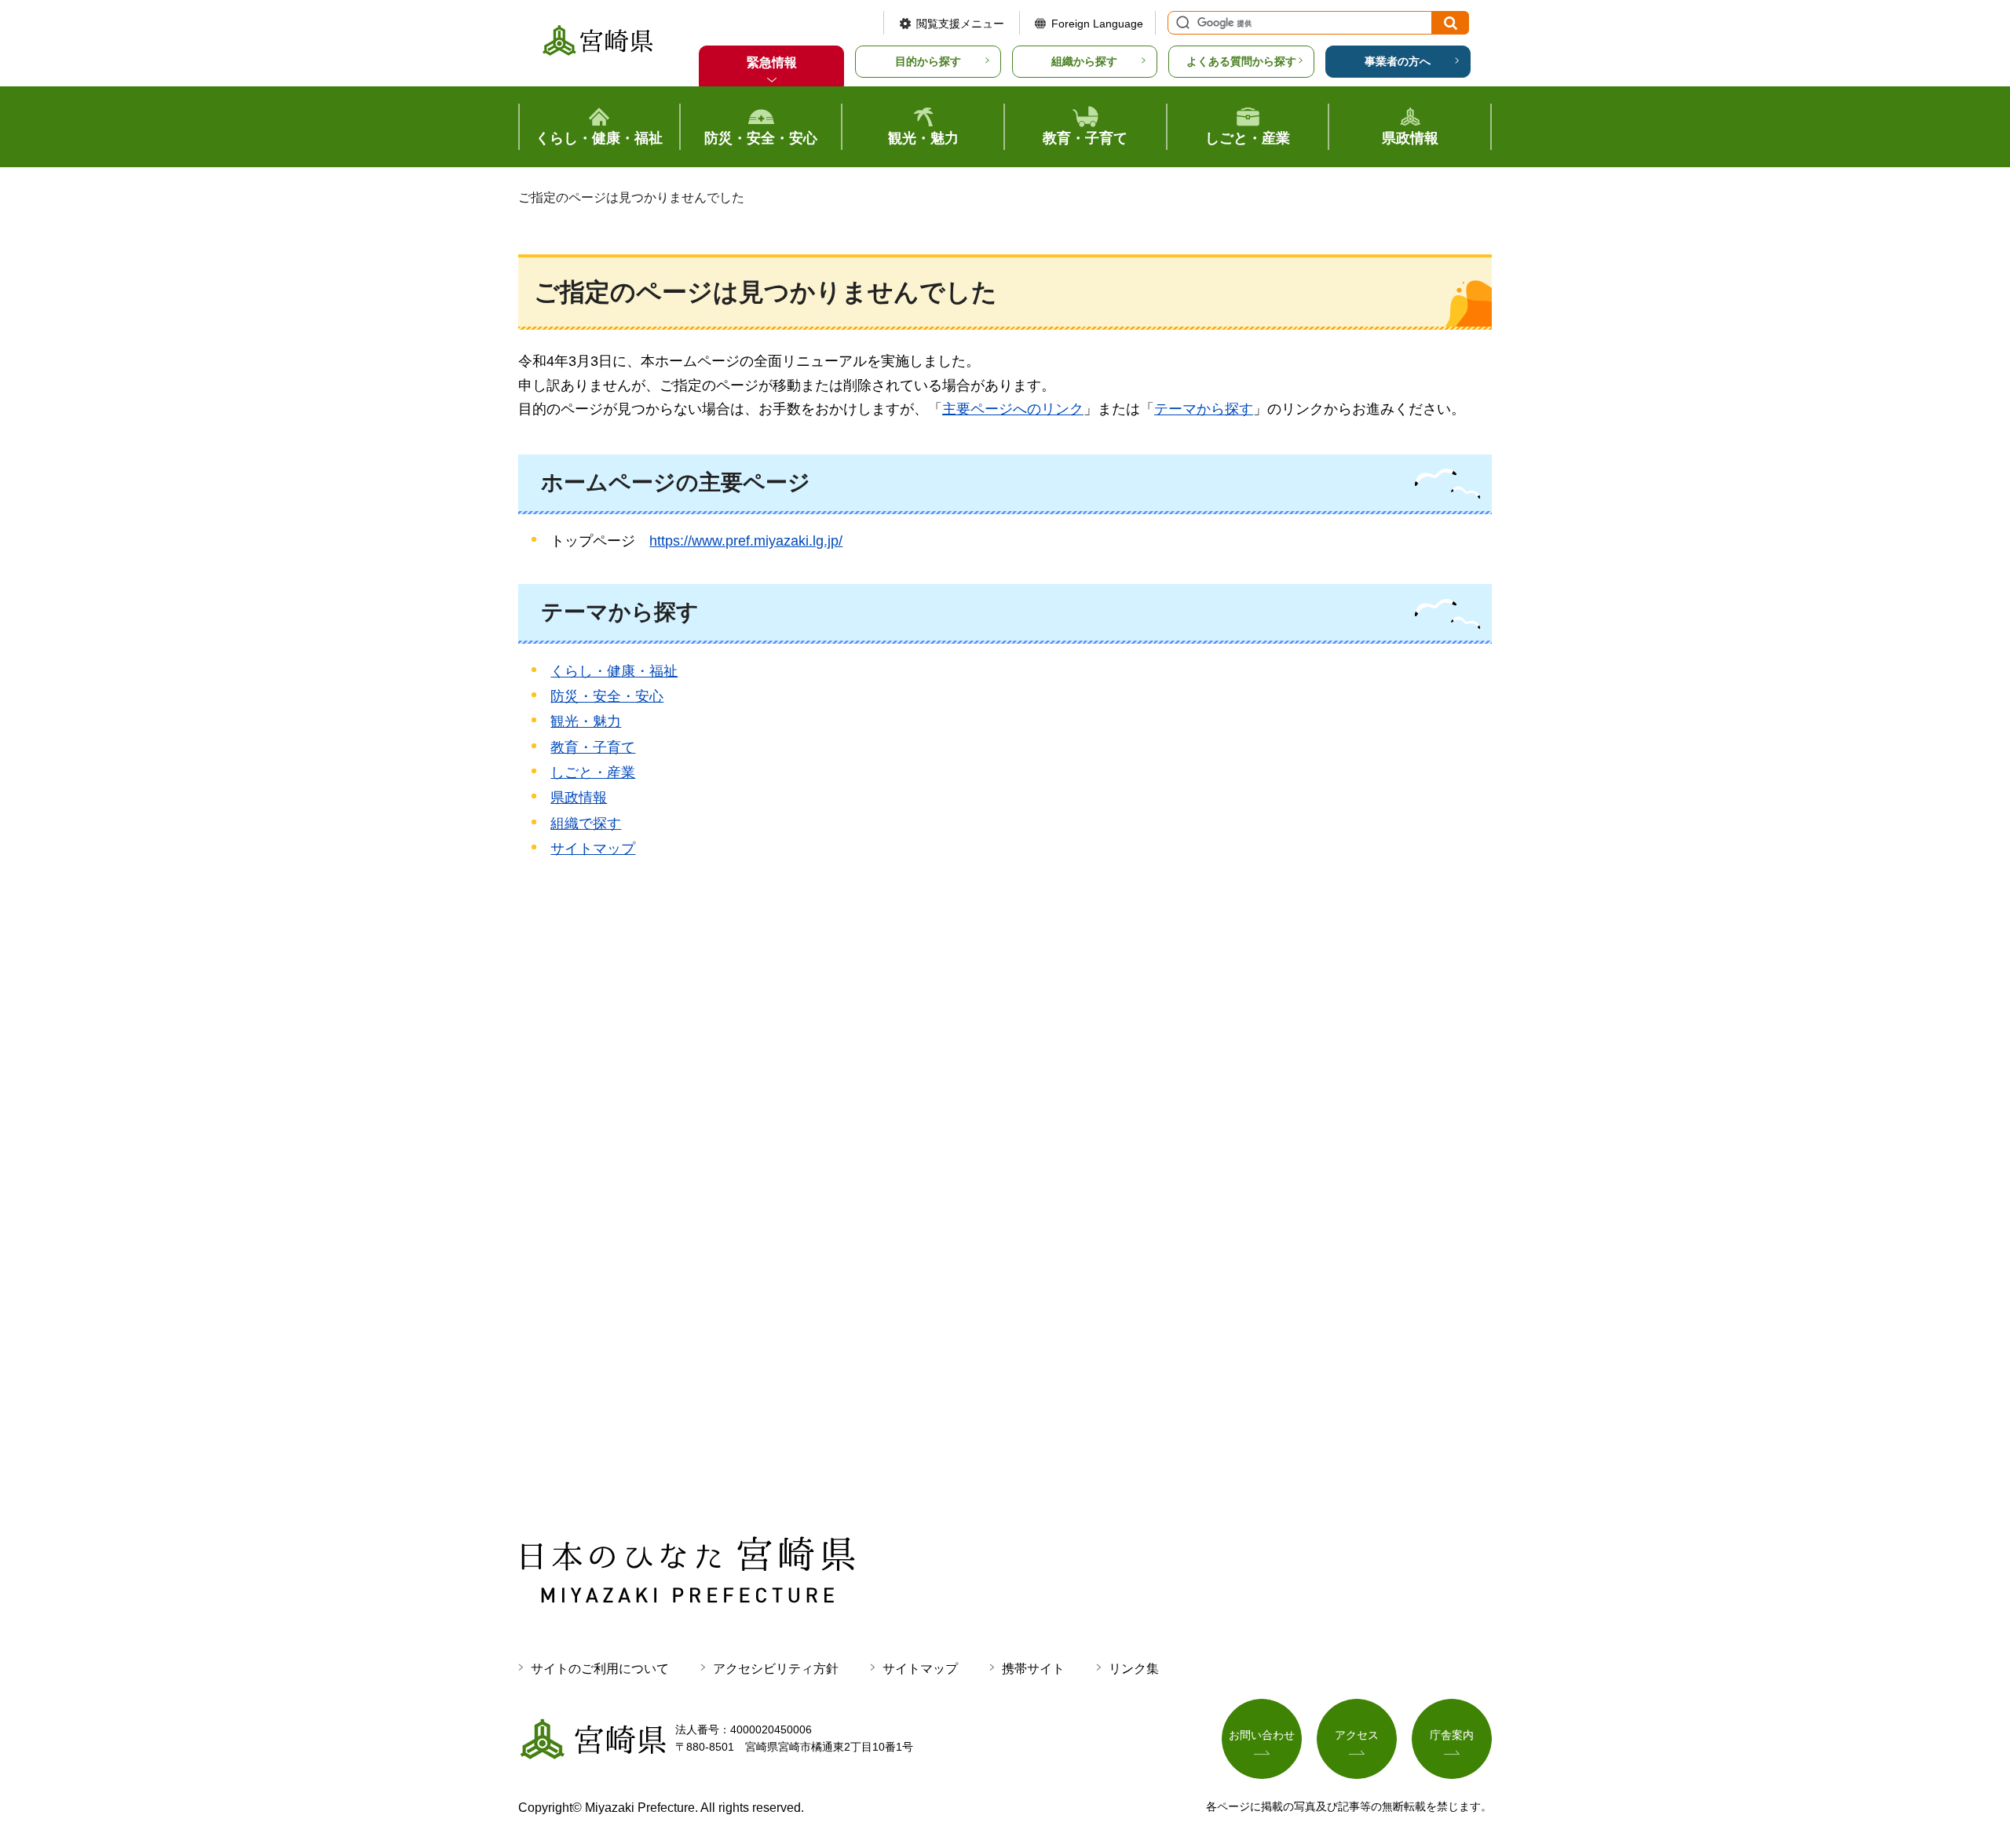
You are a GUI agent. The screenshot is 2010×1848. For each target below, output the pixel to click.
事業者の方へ (1398, 61)
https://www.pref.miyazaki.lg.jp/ (746, 541)
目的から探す (928, 61)
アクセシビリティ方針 (776, 1669)
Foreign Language (1097, 24)
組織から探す (1084, 61)
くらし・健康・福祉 (614, 671)
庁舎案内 (1452, 1735)
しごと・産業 (593, 772)
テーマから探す (1204, 409)
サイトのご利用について (600, 1669)
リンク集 (1134, 1669)
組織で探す (586, 824)
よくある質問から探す (1241, 61)
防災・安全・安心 (607, 696)
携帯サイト (1033, 1669)
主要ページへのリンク (1013, 409)
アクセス (1357, 1735)
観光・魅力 (586, 721)
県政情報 (579, 798)
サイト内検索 (1181, 23)
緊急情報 (772, 62)
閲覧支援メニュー (960, 24)
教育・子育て (593, 747)
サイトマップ (593, 849)
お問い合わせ (1262, 1735)
